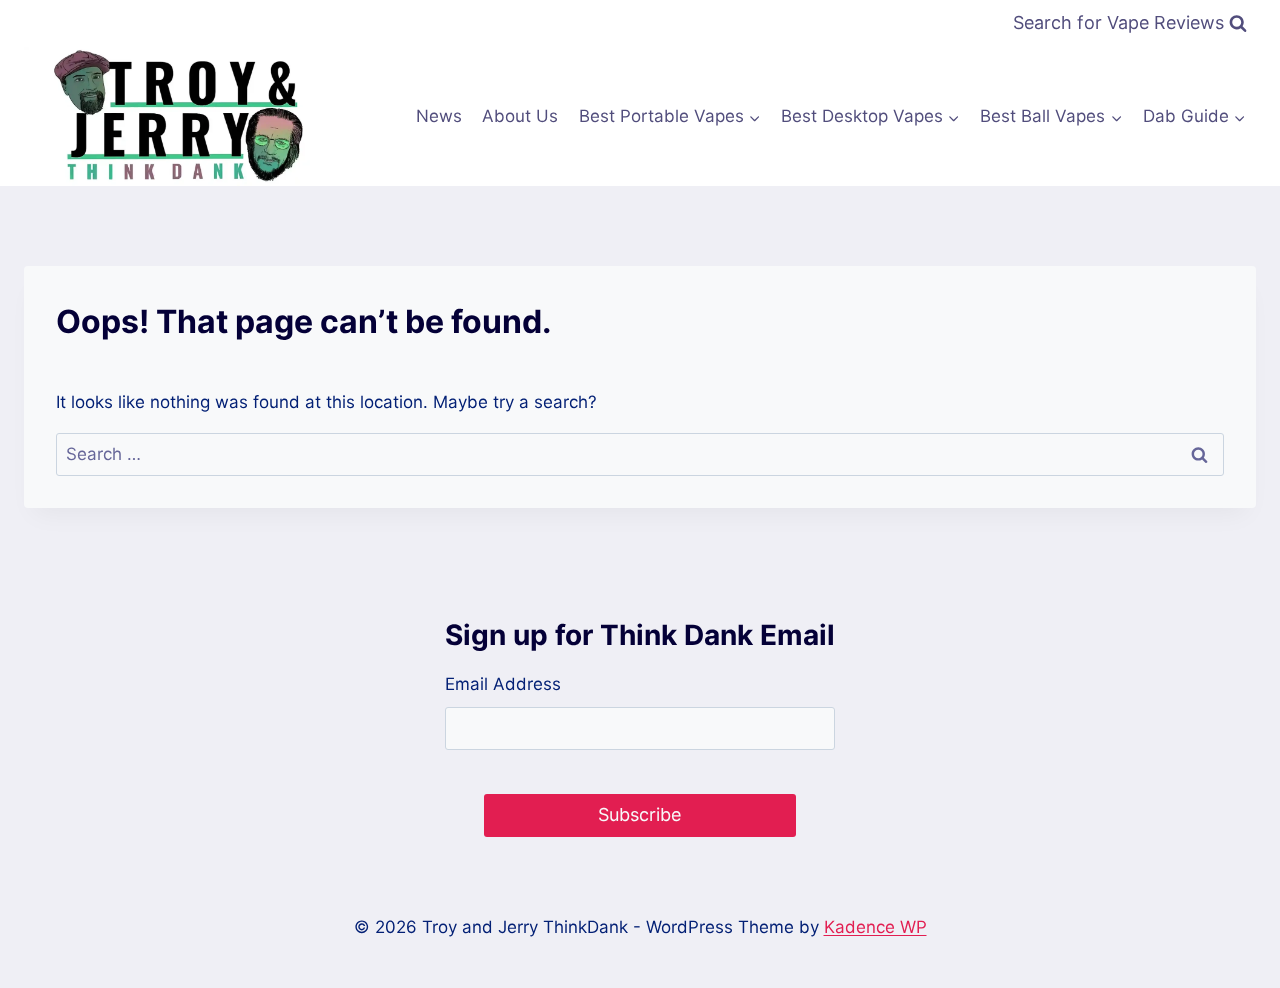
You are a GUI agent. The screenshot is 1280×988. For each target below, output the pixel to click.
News (439, 116)
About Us (520, 116)
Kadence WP (875, 927)
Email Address (503, 684)
